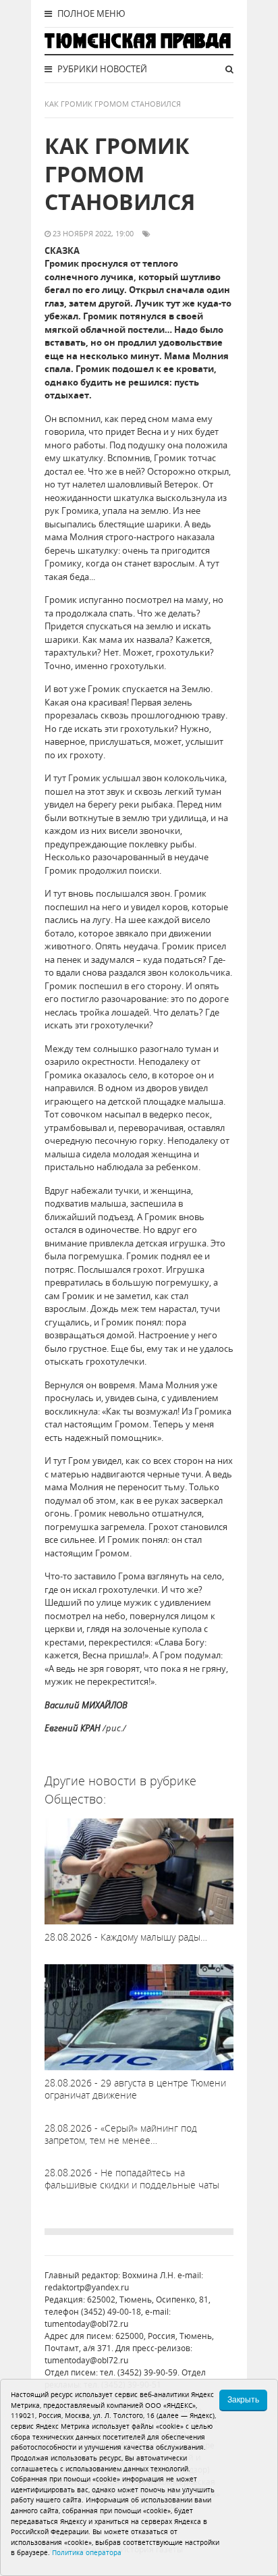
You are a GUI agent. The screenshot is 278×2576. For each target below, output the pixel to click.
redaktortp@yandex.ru (87, 2287)
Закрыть (243, 2400)
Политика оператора (87, 2552)
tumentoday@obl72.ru (86, 2324)
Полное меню (90, 14)
